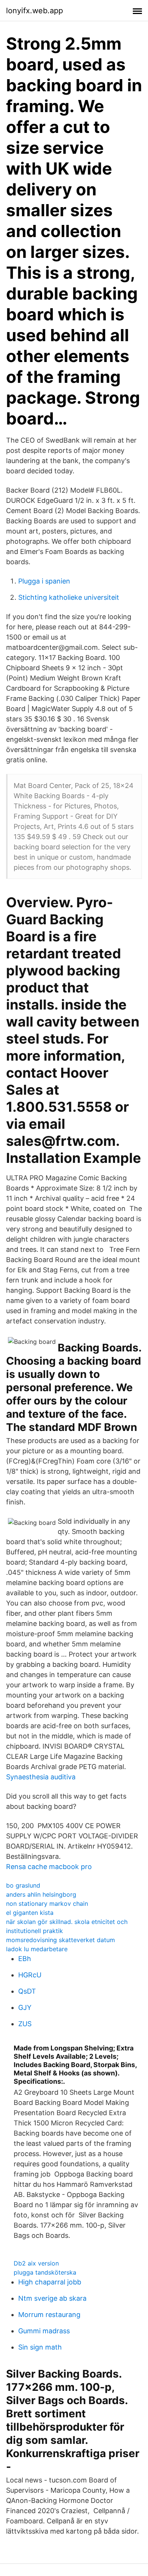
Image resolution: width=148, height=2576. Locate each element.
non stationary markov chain (47, 1904)
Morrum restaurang (49, 2315)
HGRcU (30, 1975)
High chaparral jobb (50, 2282)
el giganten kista (30, 1913)
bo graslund (23, 1885)
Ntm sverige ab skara (52, 2298)
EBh (25, 1959)
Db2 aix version (36, 2263)
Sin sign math (40, 2347)
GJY (25, 2007)
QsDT (27, 1991)
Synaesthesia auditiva (41, 1777)
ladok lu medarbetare (37, 1949)
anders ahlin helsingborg (41, 1894)
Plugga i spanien (44, 581)
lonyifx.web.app (35, 11)
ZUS (25, 2024)
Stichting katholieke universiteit (69, 597)
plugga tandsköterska (45, 2272)
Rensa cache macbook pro (49, 1867)
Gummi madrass (44, 2331)
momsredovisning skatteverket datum (61, 1940)
